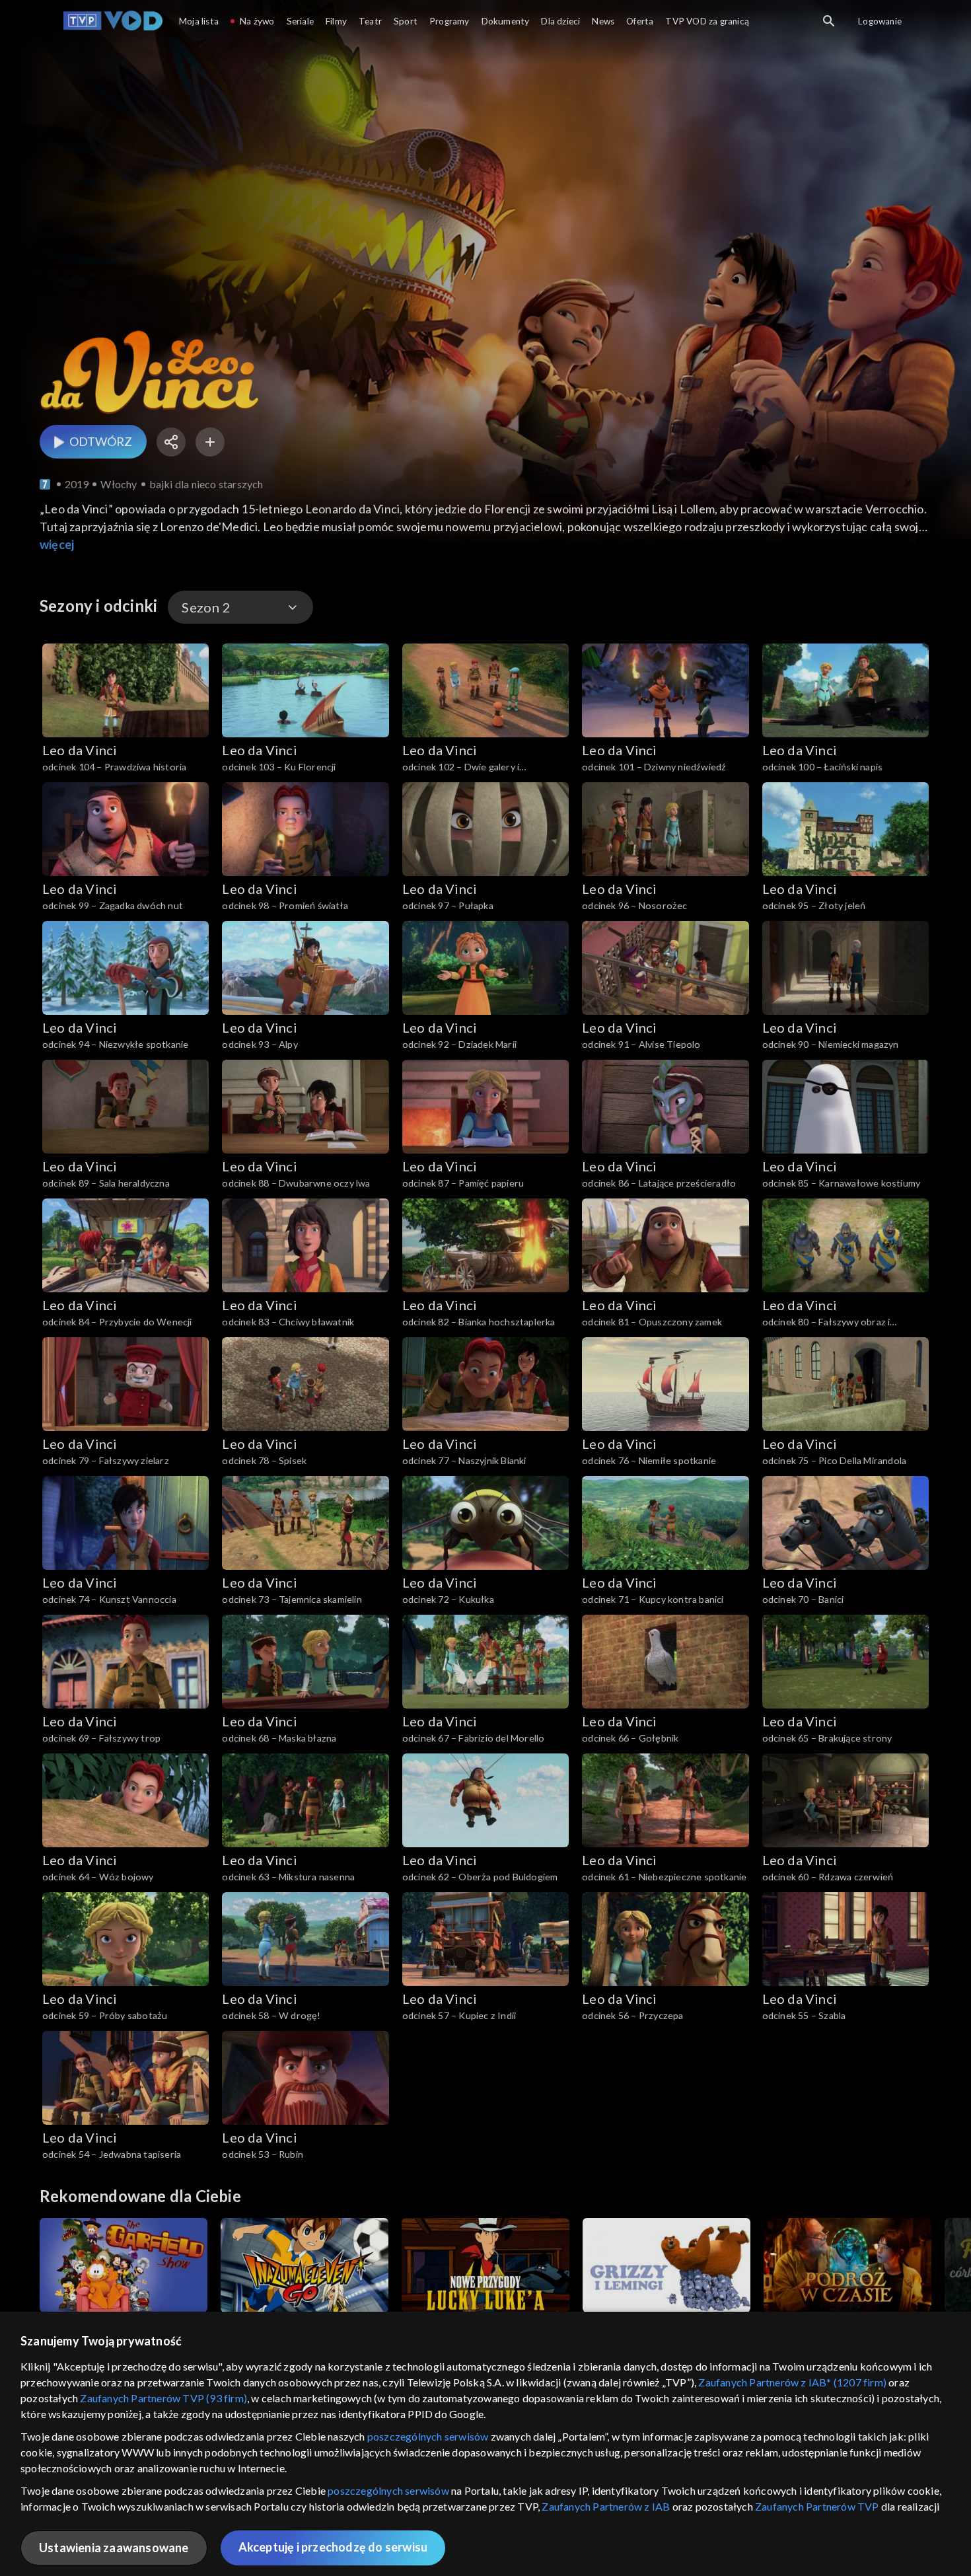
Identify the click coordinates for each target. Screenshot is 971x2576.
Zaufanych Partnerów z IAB (606, 2506)
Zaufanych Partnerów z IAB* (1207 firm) (792, 2382)
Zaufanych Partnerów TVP (817, 2506)
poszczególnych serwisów (428, 2436)
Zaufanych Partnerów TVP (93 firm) (163, 2398)
